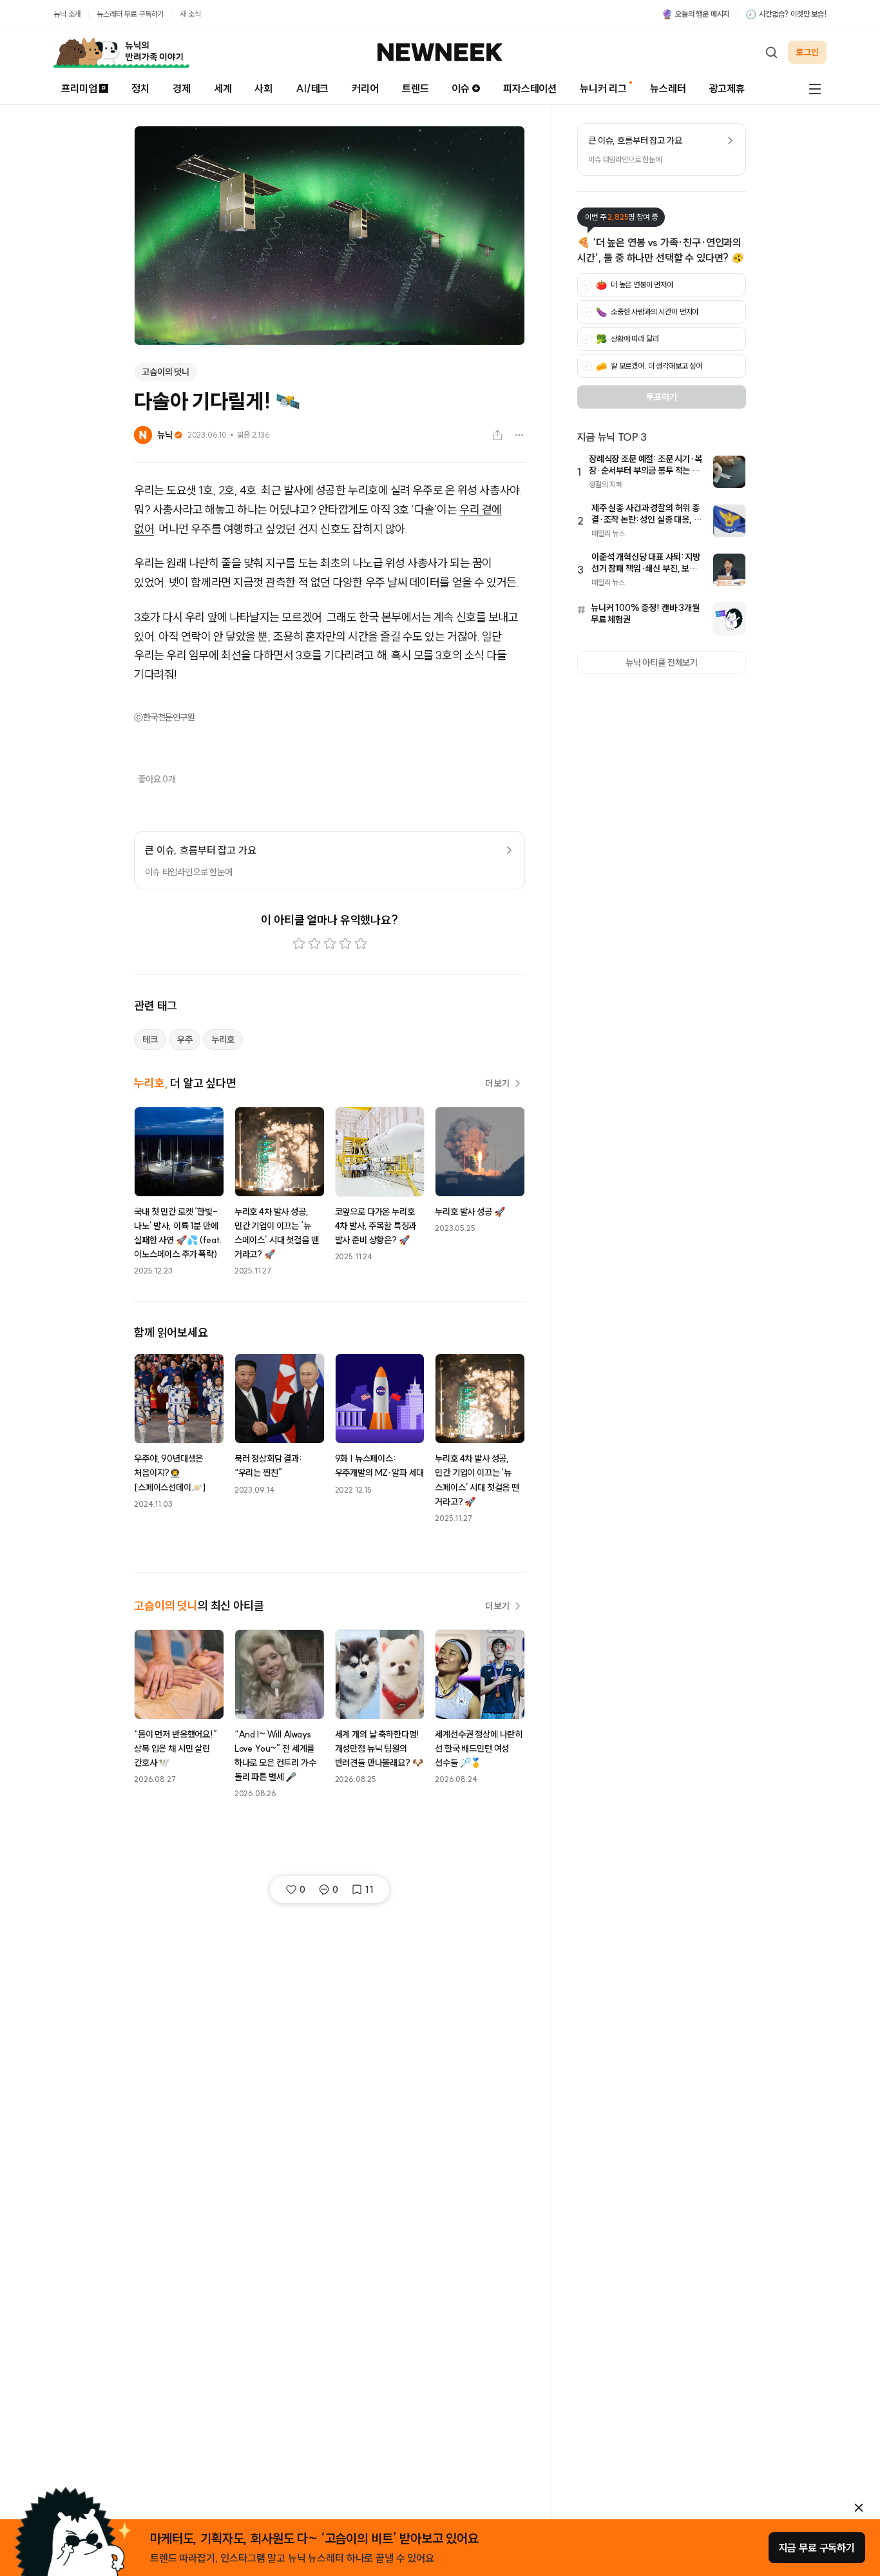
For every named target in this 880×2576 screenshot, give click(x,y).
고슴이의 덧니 (166, 372)
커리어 (365, 88)
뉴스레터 (668, 88)
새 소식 (190, 14)
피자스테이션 (530, 88)
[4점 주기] (345, 944)
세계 (223, 88)
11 (369, 1890)
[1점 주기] (299, 944)
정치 (140, 88)
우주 (185, 1040)
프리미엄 (79, 88)
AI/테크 (312, 88)
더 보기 (497, 1083)
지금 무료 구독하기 (817, 2548)
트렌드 (416, 88)
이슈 (461, 88)
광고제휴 (727, 88)
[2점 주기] (314, 944)
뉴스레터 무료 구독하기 (130, 14)
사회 (263, 88)
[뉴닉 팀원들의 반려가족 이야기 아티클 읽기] (121, 52)
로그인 (807, 52)
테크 (150, 1040)
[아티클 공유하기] (497, 435)
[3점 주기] (330, 944)
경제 (182, 88)
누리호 (223, 1040)
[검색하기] (771, 52)
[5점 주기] (361, 944)
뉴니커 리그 (603, 88)
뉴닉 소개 (67, 14)
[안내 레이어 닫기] (859, 2508)
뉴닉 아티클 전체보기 (662, 663)
